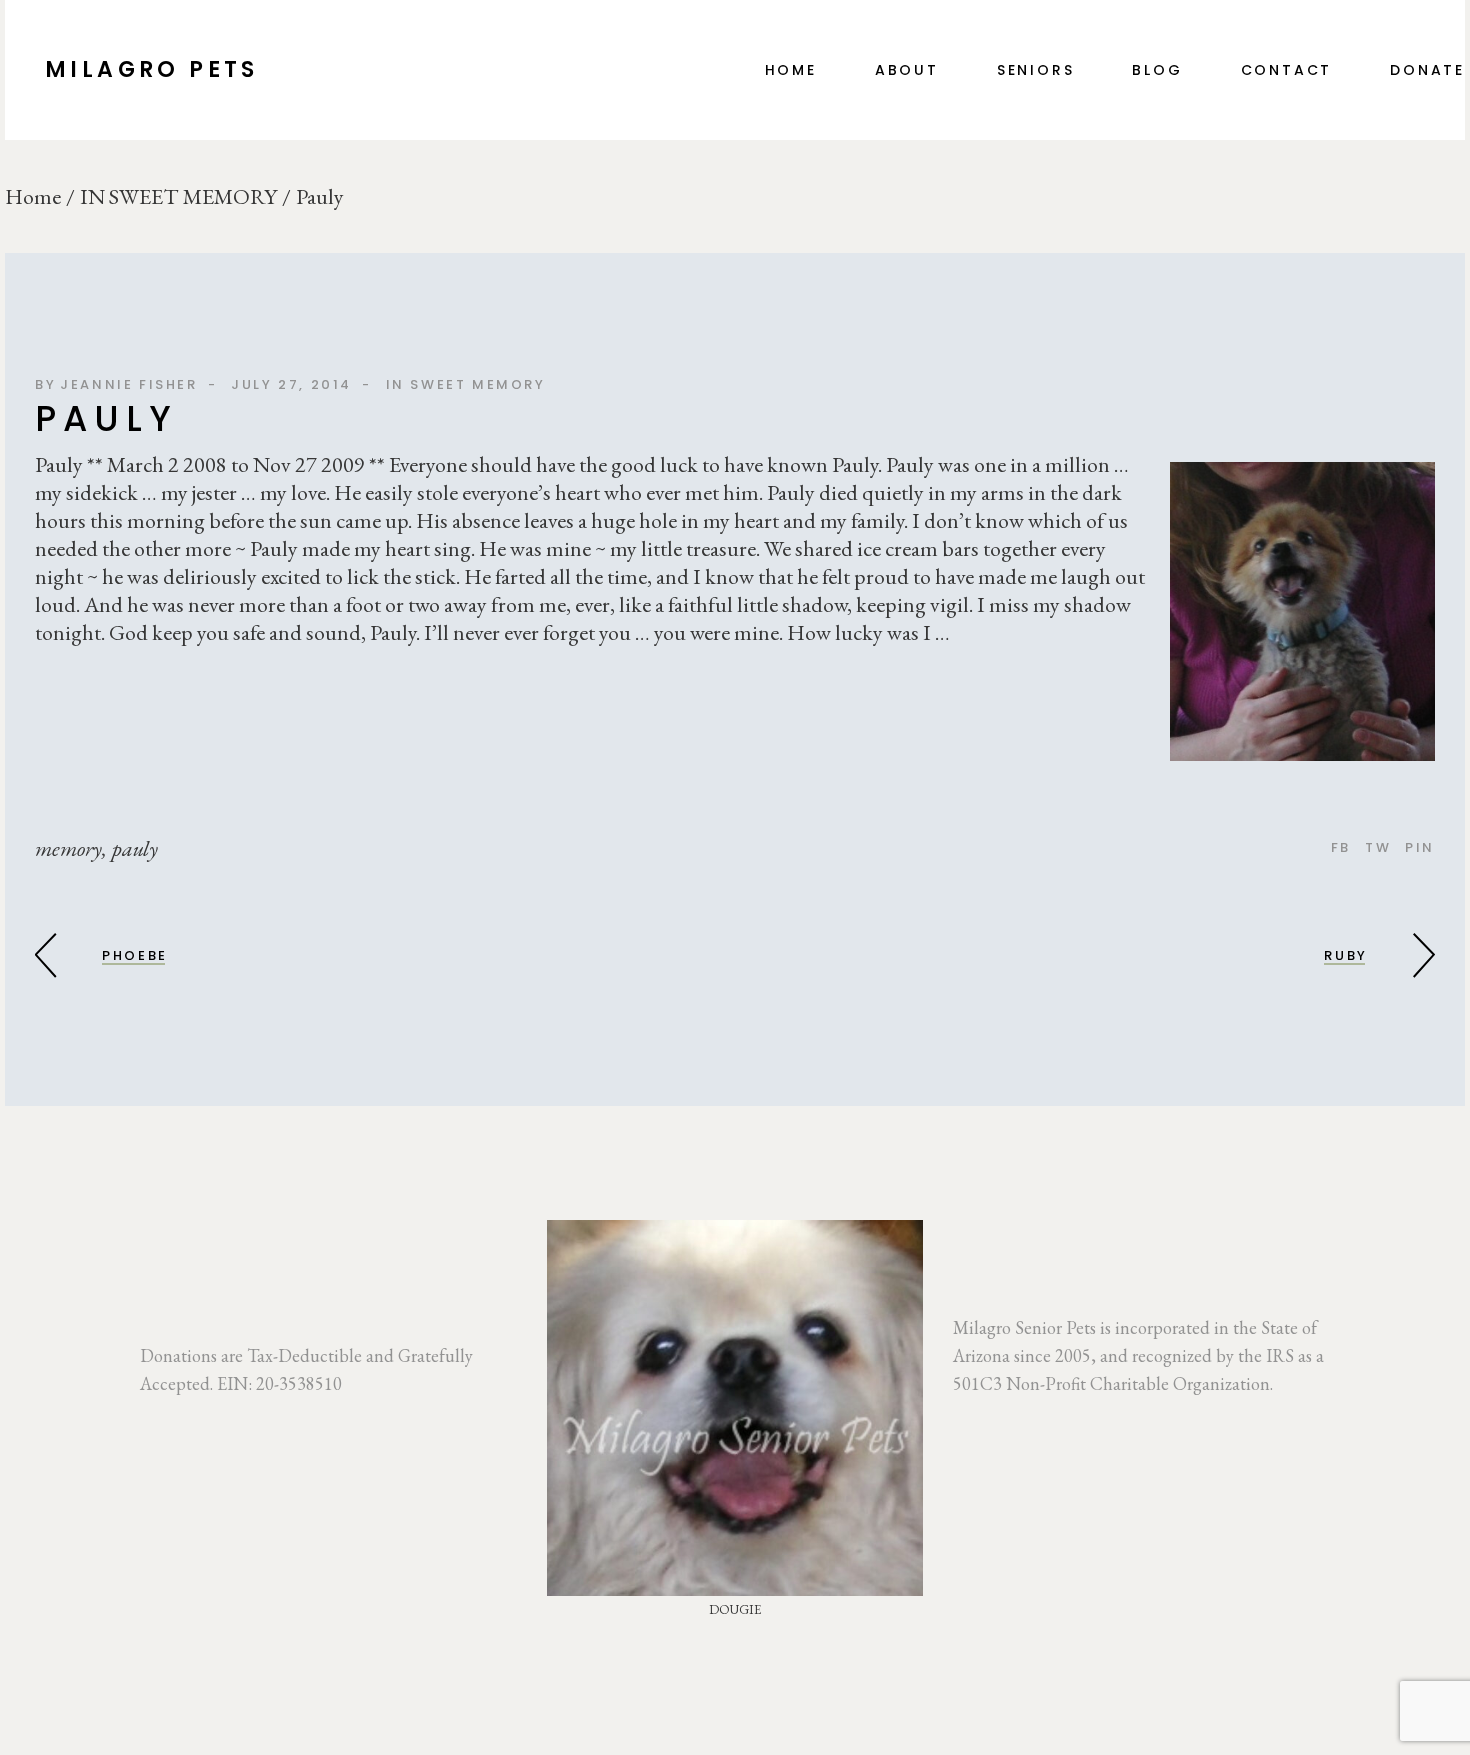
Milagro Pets (152, 69)
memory (68, 849)
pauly (135, 849)
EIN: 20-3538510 (279, 1383)
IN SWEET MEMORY (178, 197)
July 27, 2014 (291, 384)
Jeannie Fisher (128, 384)
